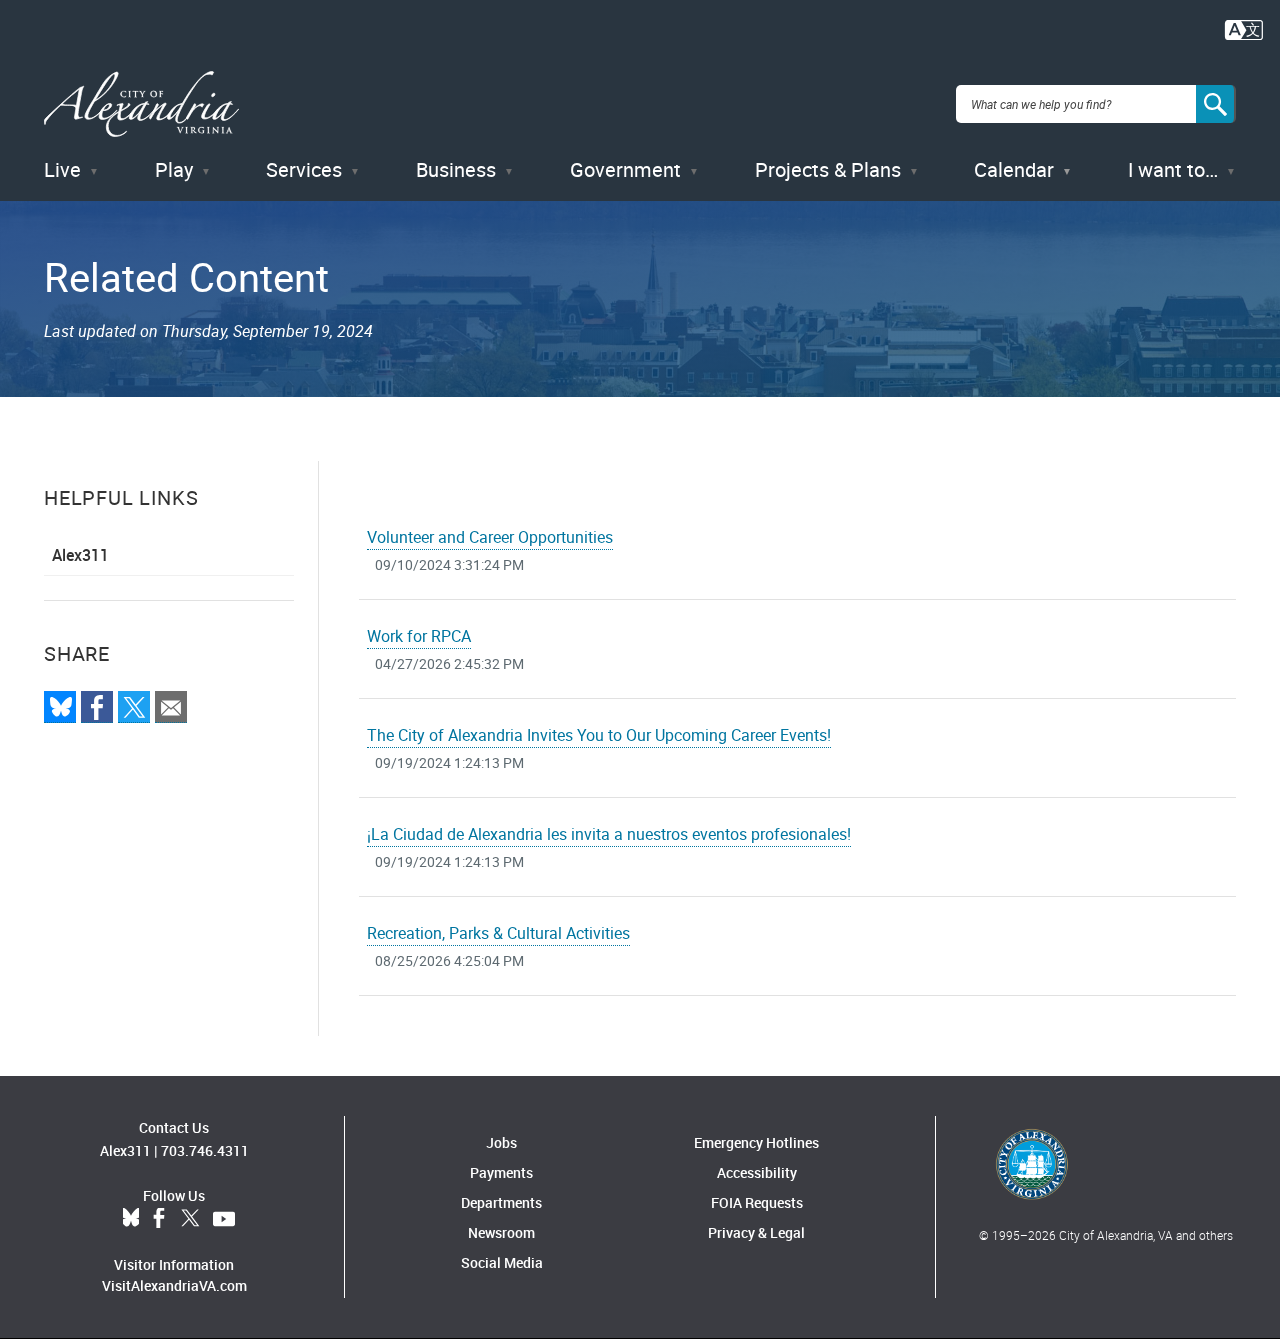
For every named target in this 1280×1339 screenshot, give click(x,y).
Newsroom (501, 1232)
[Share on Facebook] (97, 707)
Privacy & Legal (756, 1232)
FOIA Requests (757, 1202)
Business (456, 169)
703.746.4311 (205, 1150)
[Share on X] (134, 707)
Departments (501, 1202)
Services (304, 169)
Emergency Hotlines (756, 1142)
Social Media (502, 1262)
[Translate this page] (1244, 28)
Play (174, 169)
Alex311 (80, 555)
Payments (501, 1172)
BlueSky (131, 1219)
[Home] (141, 104)
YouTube (224, 1219)
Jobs (501, 1142)
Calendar (1014, 169)
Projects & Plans (828, 169)
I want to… (1173, 169)
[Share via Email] (171, 707)
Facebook (159, 1219)
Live (62, 169)
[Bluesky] (60, 707)
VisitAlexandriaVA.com (174, 1285)
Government (625, 169)
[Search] (1216, 104)
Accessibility (757, 1172)
